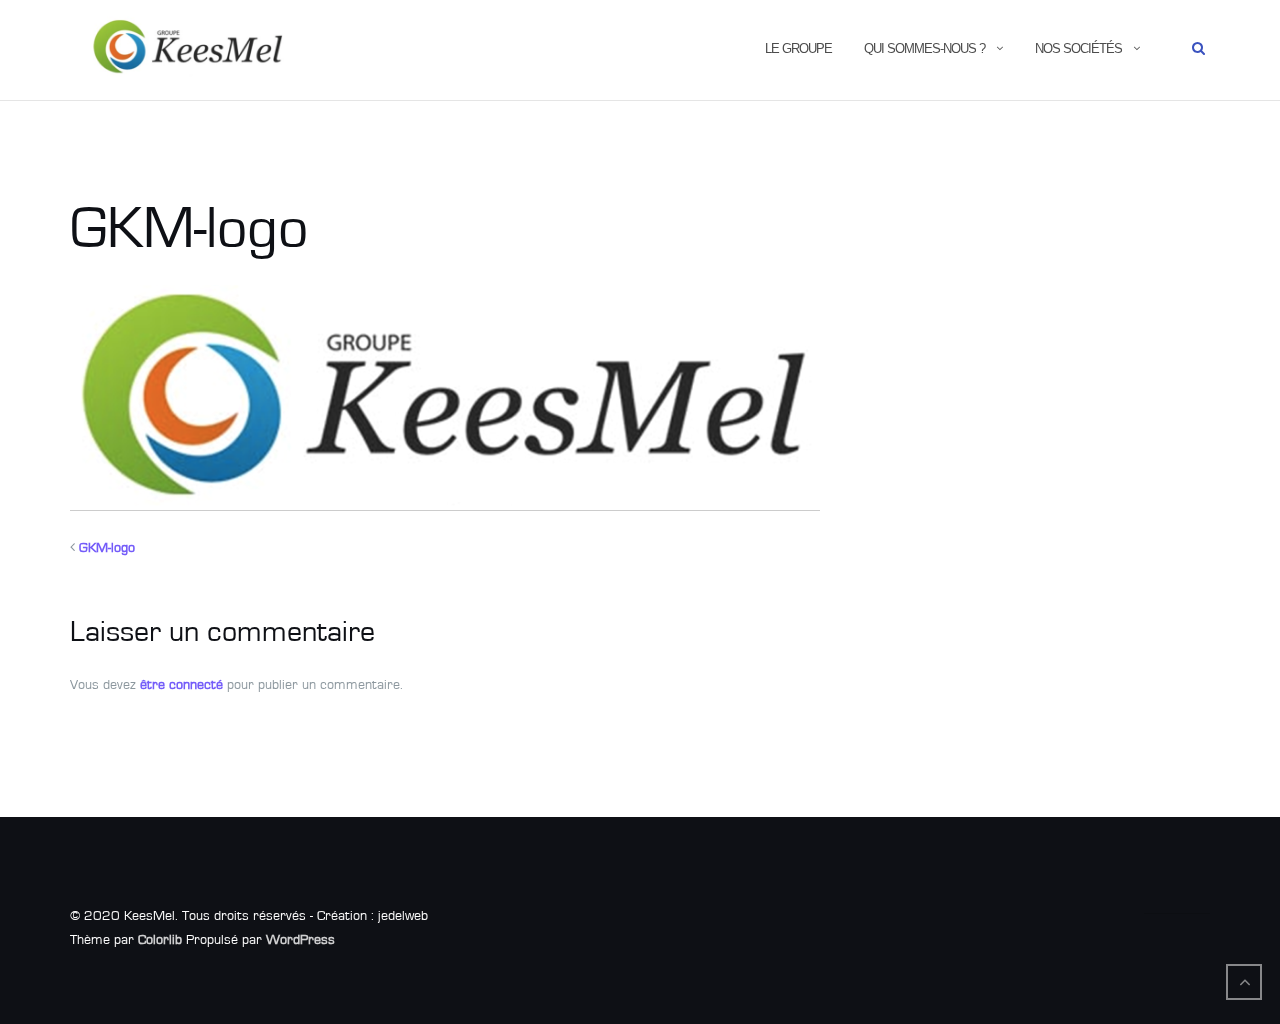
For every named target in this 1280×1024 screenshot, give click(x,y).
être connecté (181, 685)
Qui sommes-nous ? (924, 48)
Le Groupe (798, 48)
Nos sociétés (1078, 48)
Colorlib (160, 940)
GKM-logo (107, 548)
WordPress (300, 940)
